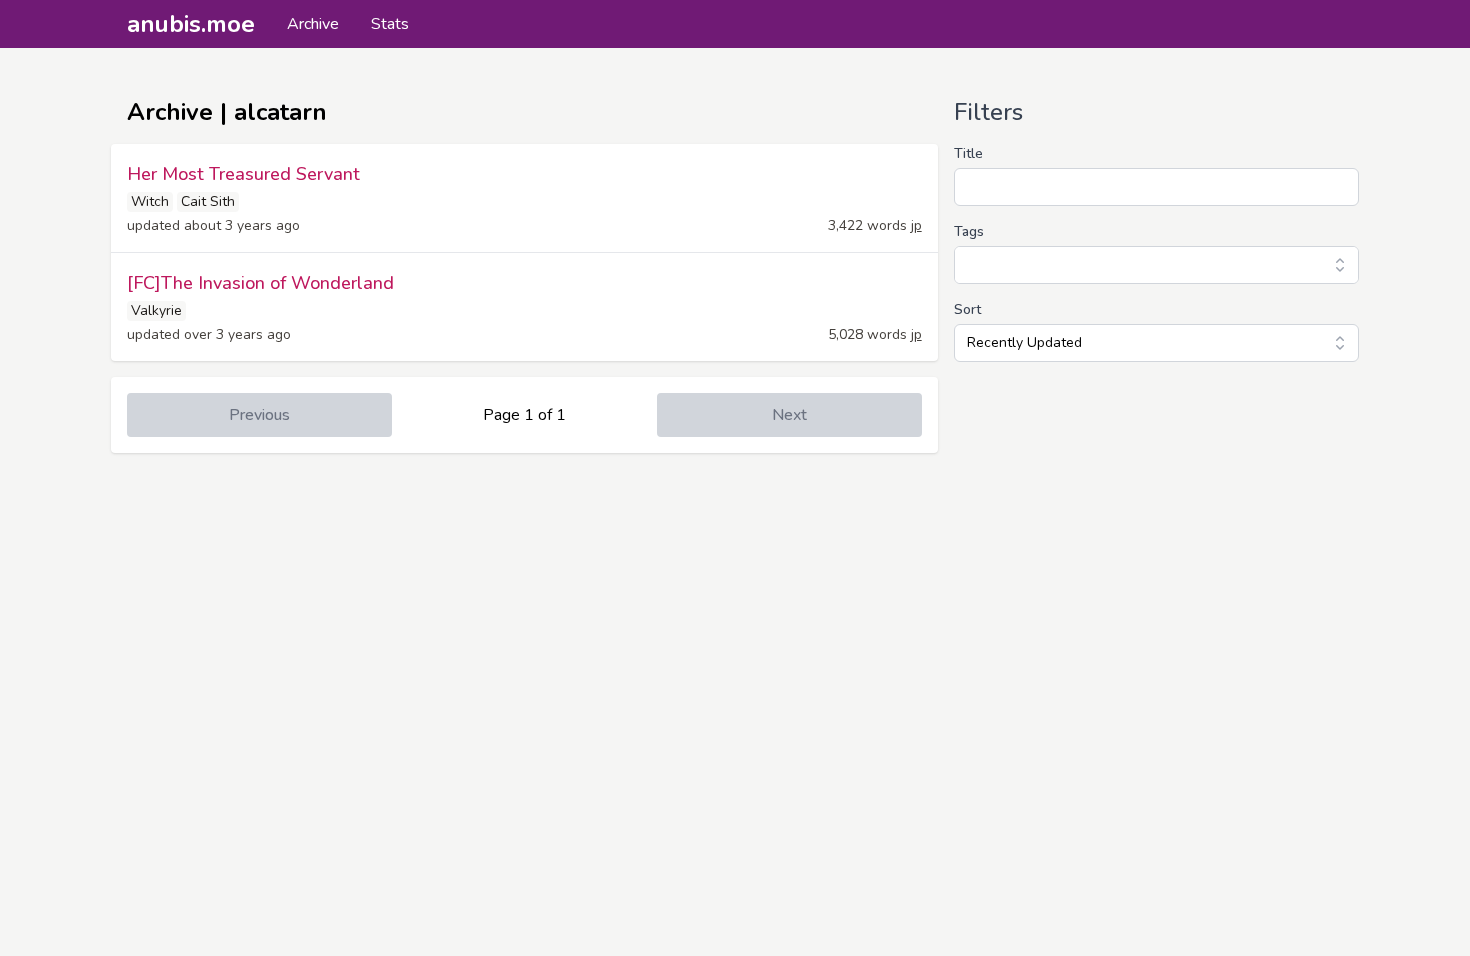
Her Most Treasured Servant (243, 174)
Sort (967, 309)
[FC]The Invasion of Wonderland (260, 283)
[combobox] (1156, 265)
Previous (259, 415)
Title (968, 153)
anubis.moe (191, 24)
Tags (969, 231)
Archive (313, 24)
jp (916, 225)
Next (789, 415)
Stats (390, 24)
